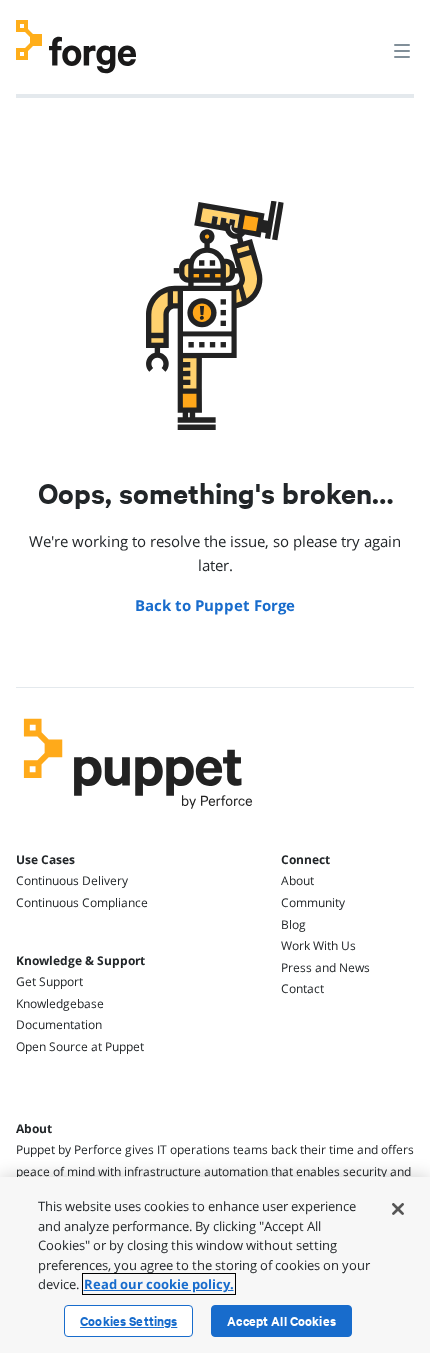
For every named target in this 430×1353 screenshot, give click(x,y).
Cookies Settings (128, 1321)
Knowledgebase (60, 1003)
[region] (215, 1265)
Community (313, 902)
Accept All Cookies (281, 1321)
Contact (302, 988)
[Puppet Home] (138, 814)
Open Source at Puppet (80, 1046)
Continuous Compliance (82, 902)
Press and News (325, 967)
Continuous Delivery (72, 880)
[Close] (398, 1209)
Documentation (59, 1024)
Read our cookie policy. (159, 1284)
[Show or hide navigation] (402, 50)
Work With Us (318, 945)
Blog (293, 924)
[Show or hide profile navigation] (364, 39)
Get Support (49, 981)
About (297, 880)
